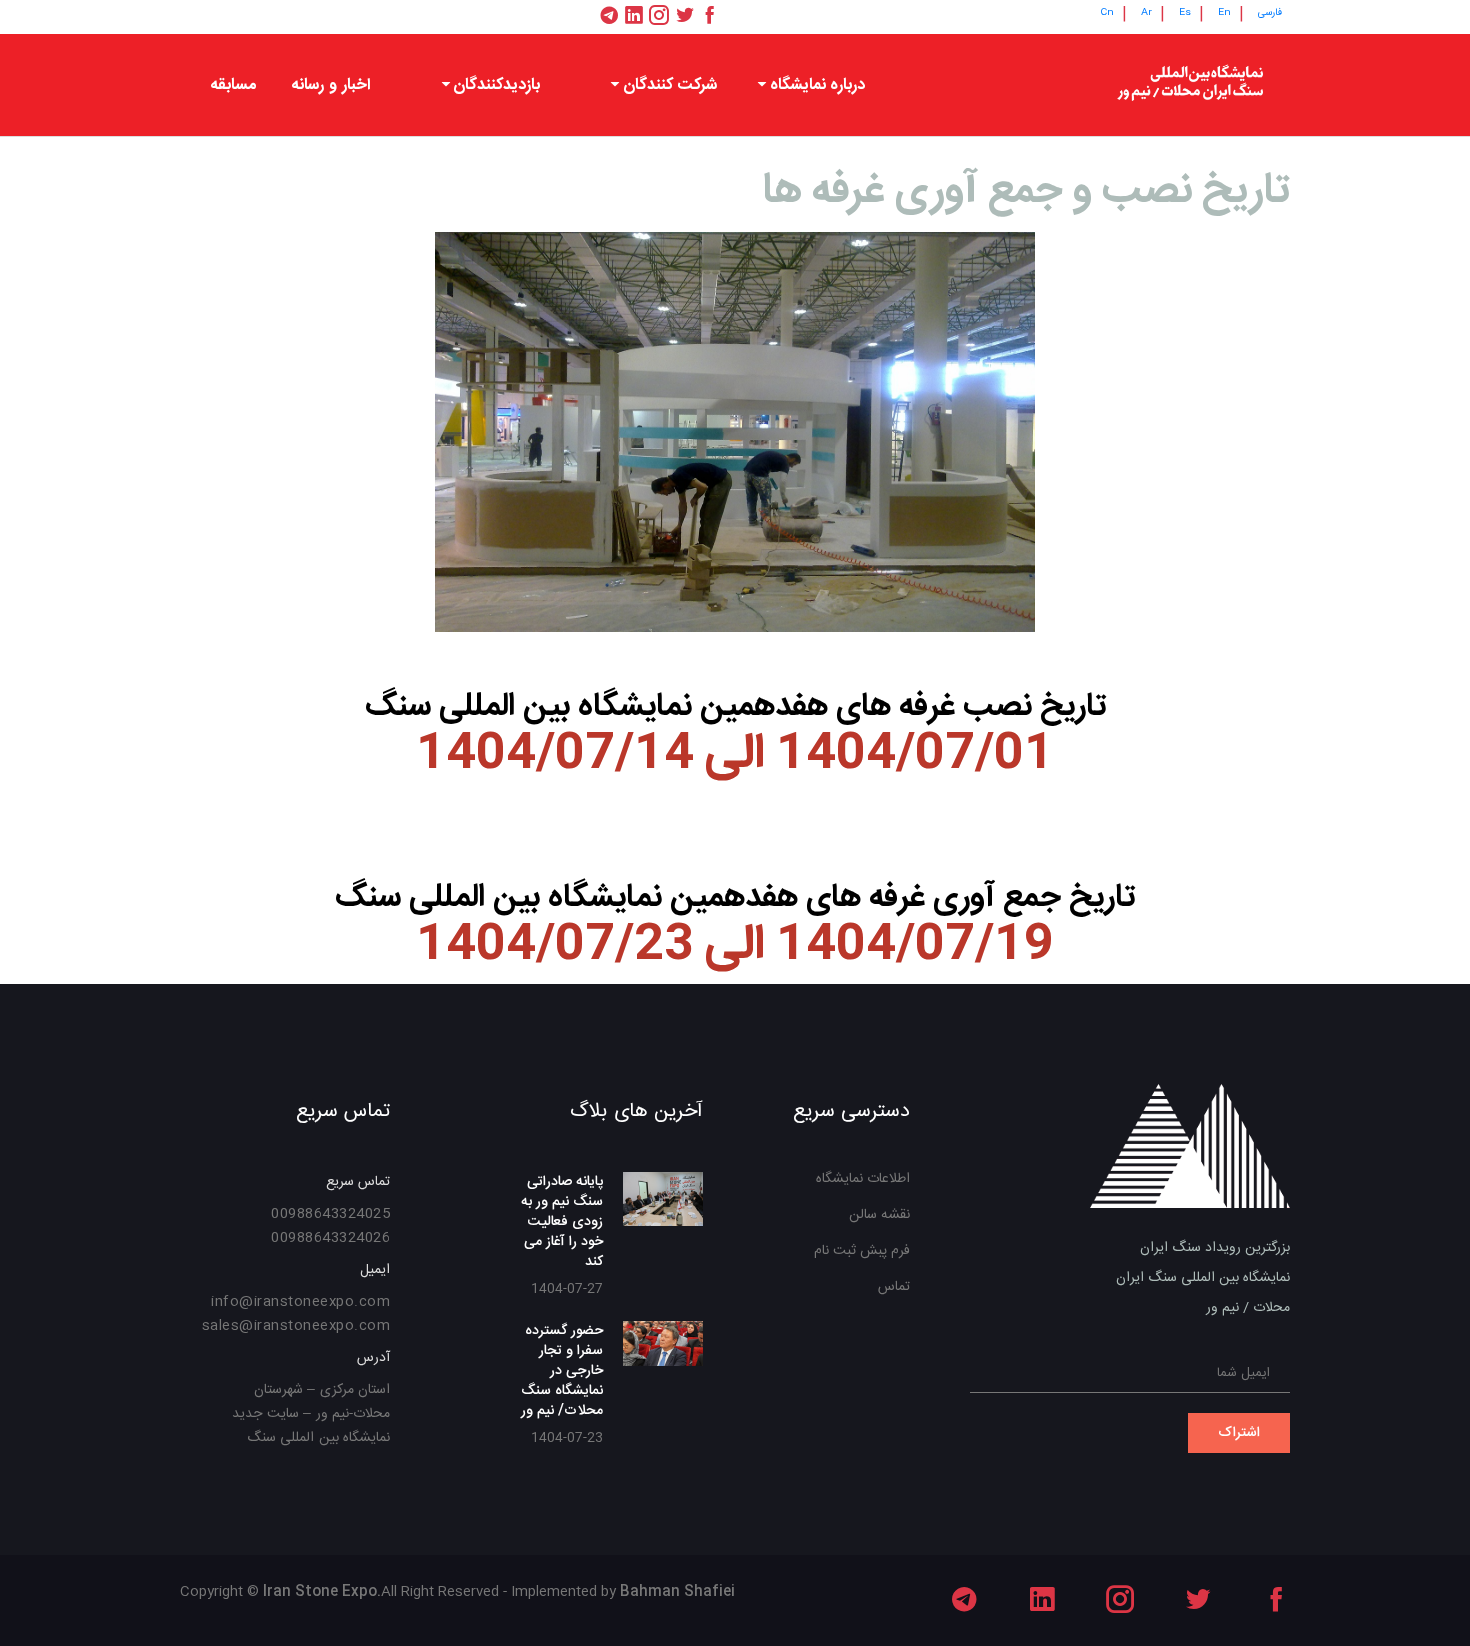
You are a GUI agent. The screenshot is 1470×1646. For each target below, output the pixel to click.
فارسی (1270, 13)
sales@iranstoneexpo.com (296, 1326)
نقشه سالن (879, 1215)
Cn (1107, 13)
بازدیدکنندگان (496, 85)
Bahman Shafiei (677, 1592)
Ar (1146, 13)
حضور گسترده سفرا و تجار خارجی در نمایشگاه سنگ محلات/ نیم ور (562, 1371)
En (1224, 13)
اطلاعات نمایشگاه (863, 1179)
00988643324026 (330, 1238)
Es (1185, 13)
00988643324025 (330, 1214)
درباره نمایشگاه (818, 85)
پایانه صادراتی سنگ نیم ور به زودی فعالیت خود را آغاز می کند (562, 1222)
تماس (894, 1287)
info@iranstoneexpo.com (300, 1302)
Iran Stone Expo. (322, 1592)
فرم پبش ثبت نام (862, 1251)
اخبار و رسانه (331, 85)
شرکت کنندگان (670, 85)
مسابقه (233, 85)
